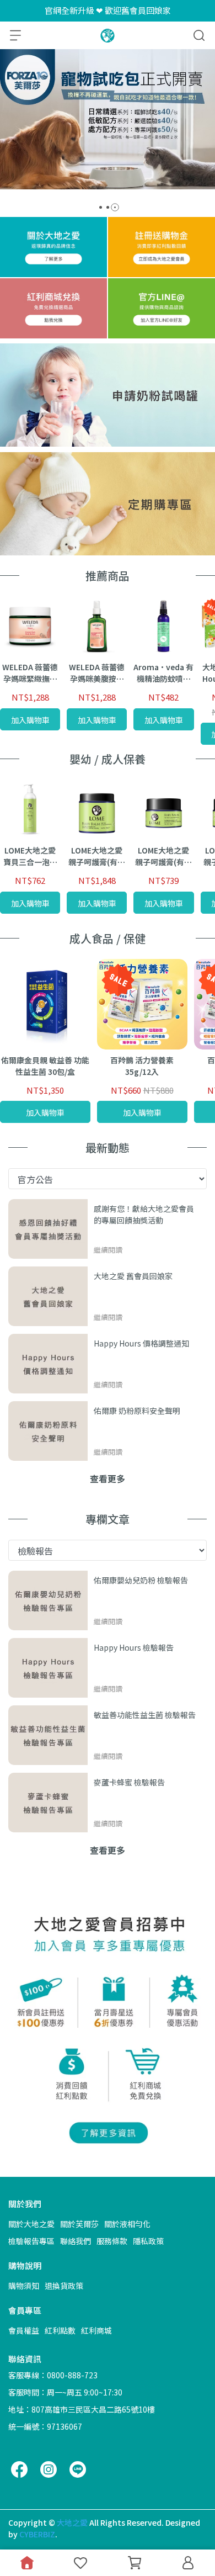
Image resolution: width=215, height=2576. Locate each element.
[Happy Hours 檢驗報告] (48, 1668)
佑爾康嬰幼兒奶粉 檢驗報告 (141, 1580)
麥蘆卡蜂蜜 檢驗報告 (129, 1782)
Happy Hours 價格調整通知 (141, 1343)
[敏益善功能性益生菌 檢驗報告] (48, 1735)
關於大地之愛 (31, 2224)
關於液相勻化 (127, 2224)
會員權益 (24, 2330)
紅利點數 (60, 2330)
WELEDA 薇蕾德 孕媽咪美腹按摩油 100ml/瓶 (97, 673)
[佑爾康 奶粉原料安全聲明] (48, 1431)
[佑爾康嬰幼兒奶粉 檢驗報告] (48, 1600)
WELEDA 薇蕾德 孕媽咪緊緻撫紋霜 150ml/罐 (30, 673)
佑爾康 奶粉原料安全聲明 (137, 1411)
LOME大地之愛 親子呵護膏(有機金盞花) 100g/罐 (97, 856)
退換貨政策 (64, 2286)
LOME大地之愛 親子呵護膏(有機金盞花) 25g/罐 (163, 856)
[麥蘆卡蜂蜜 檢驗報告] (48, 1803)
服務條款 (112, 2241)
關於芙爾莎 (79, 2224)
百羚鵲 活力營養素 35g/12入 (142, 1066)
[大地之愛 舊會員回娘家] (48, 1296)
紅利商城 (96, 2330)
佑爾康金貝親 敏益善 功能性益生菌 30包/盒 (45, 1066)
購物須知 (24, 2286)
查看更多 (108, 1478)
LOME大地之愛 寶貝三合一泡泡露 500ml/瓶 (30, 856)
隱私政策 (148, 2241)
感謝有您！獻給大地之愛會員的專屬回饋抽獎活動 (144, 1214)
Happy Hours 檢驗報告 (134, 1647)
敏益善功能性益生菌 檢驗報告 (145, 1715)
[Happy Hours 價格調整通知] (48, 1364)
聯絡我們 (76, 2241)
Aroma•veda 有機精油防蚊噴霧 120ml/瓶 (163, 673)
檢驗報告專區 (31, 2241)
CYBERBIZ (37, 2534)
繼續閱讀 (108, 1250)
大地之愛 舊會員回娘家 (133, 1276)
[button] (101, 207)
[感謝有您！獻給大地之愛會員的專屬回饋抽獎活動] (48, 1229)
